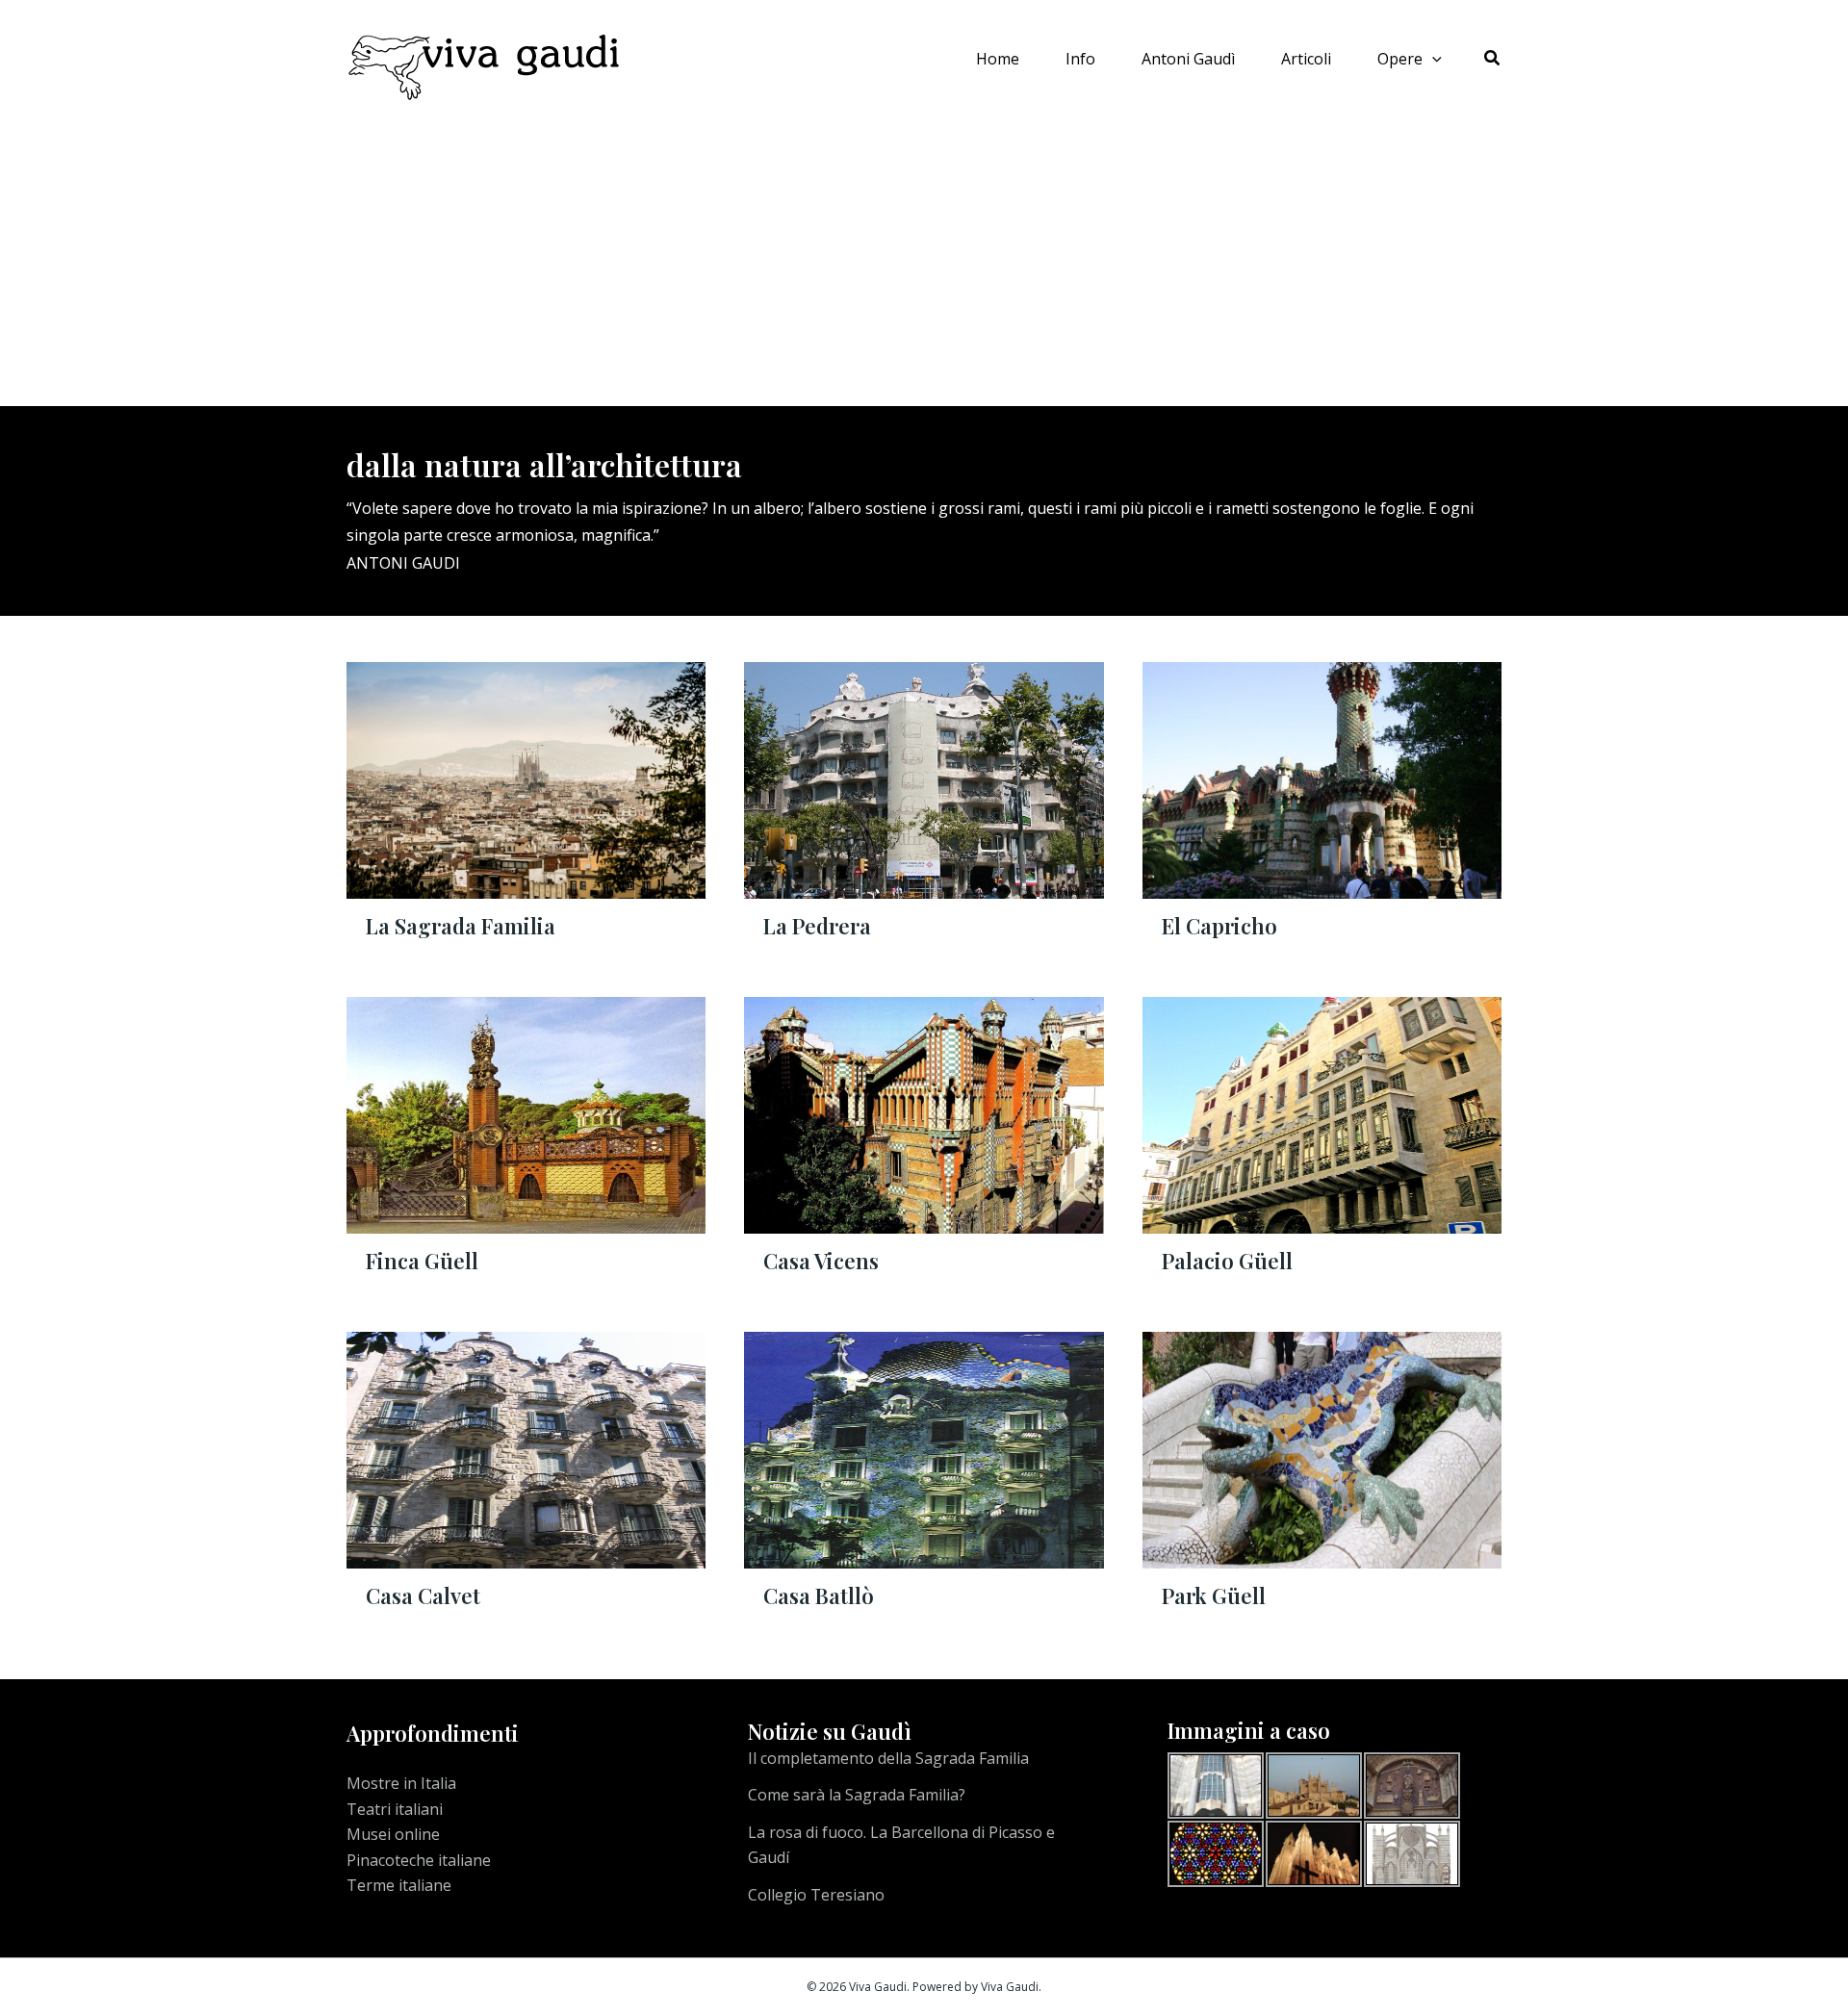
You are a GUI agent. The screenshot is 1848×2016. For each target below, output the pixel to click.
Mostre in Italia (401, 1783)
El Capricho (1219, 926)
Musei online (393, 1834)
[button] (1432, 59)
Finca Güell (422, 1261)
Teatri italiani (395, 1809)
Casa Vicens (821, 1261)
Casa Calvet (423, 1595)
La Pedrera (817, 926)
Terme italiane (399, 1885)
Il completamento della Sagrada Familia (888, 1758)
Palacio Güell (1227, 1261)
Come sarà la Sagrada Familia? (857, 1795)
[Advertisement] (924, 262)
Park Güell (1214, 1595)
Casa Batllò (819, 1595)
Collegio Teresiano (816, 1895)
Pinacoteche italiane (419, 1860)
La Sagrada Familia (461, 926)
